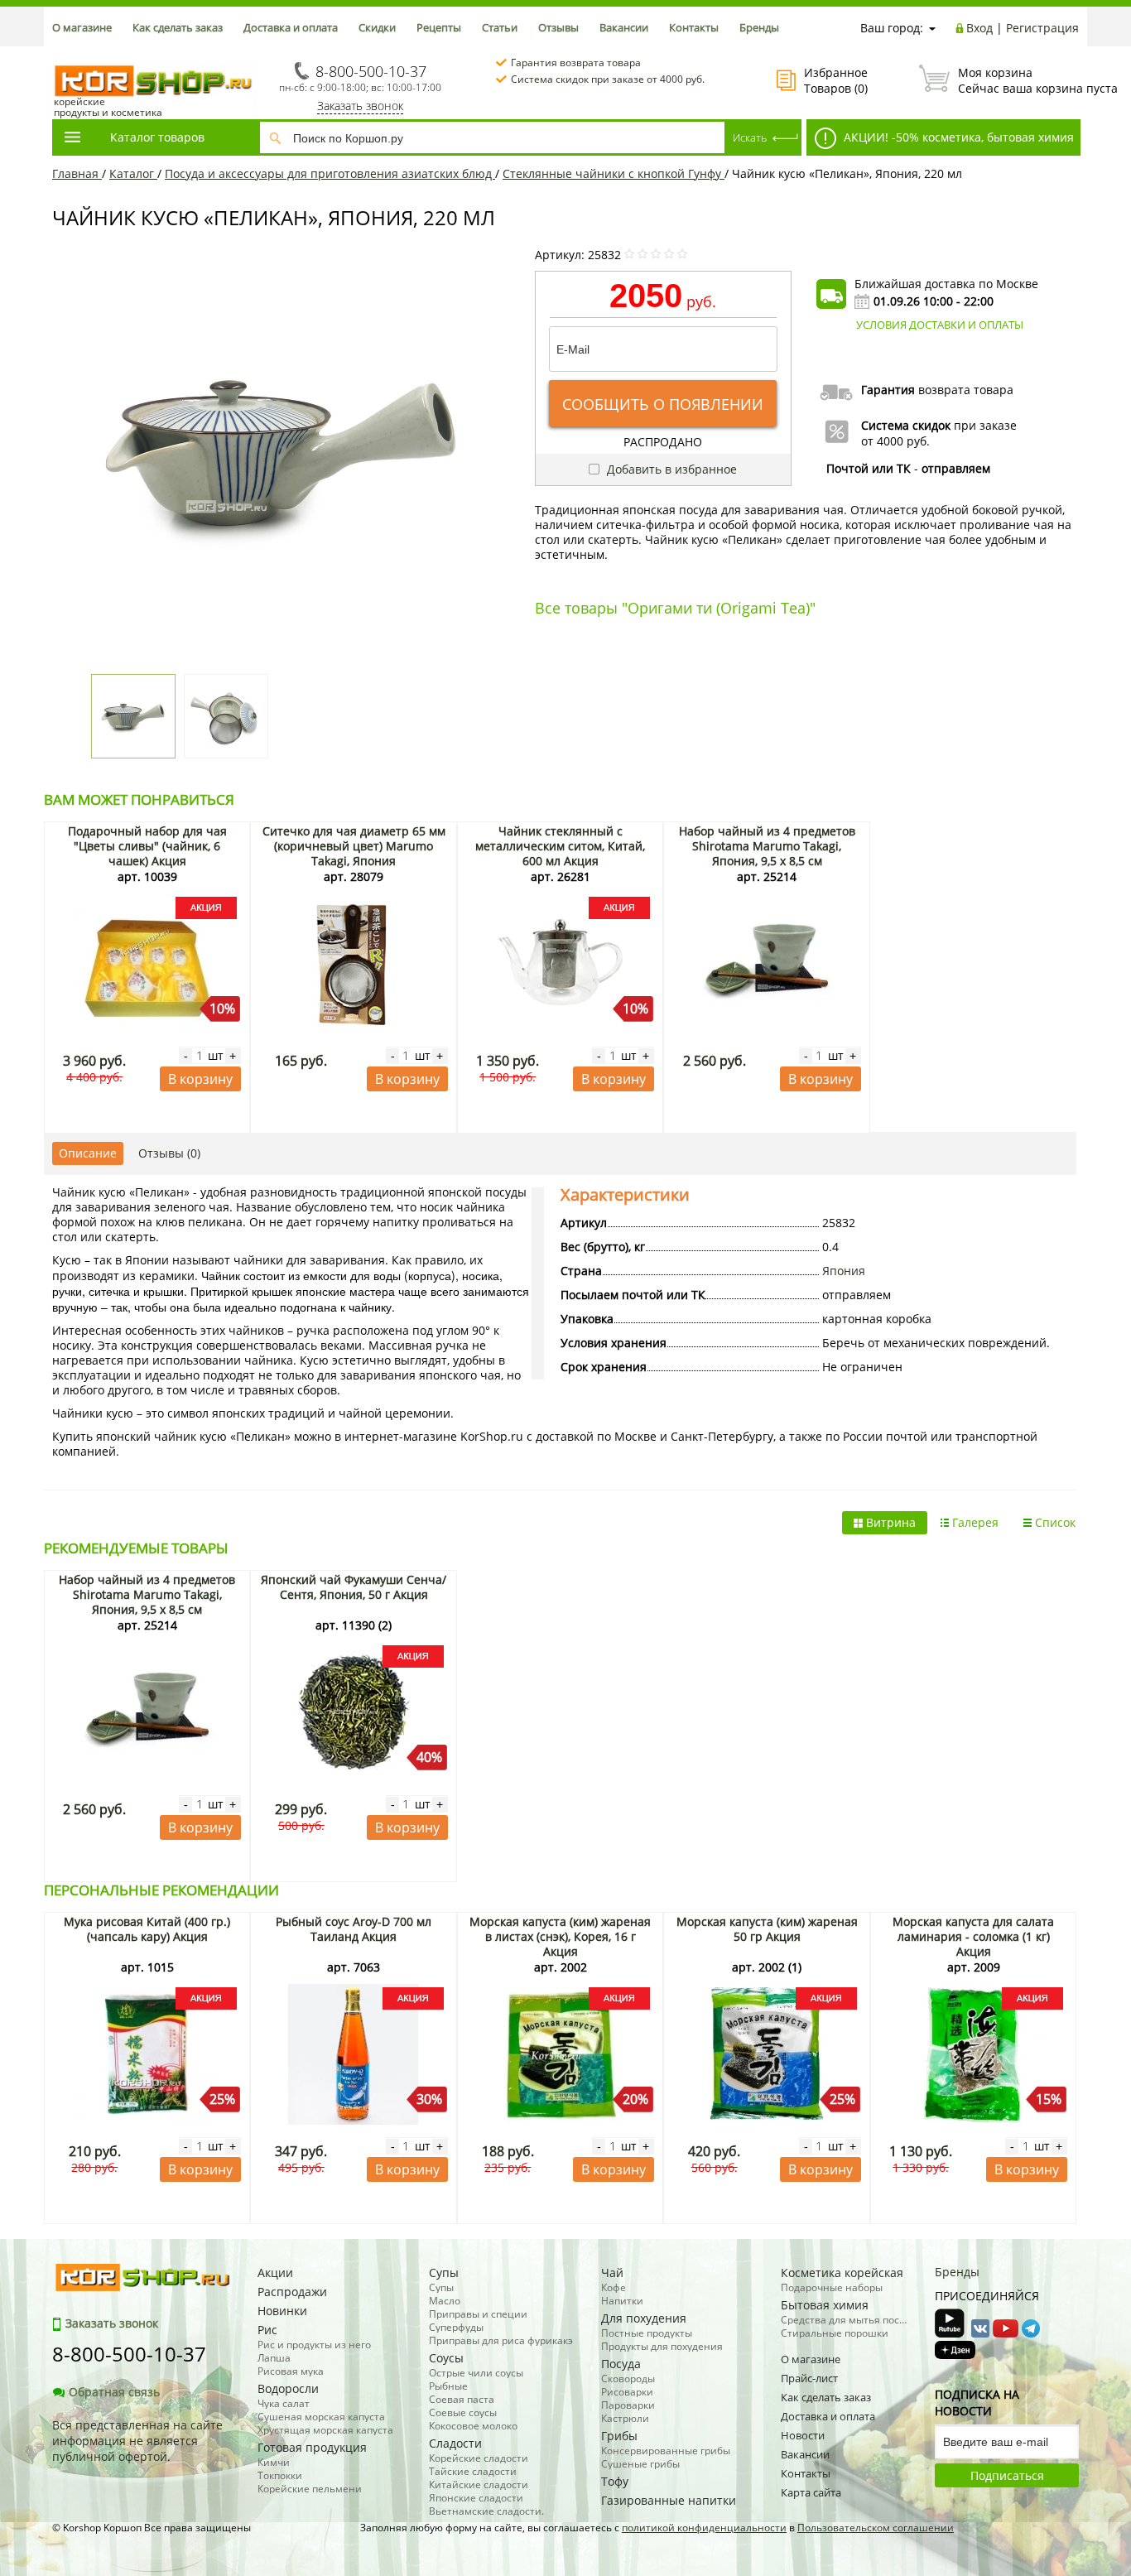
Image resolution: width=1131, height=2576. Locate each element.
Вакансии (624, 27)
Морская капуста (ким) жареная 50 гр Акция (767, 1929)
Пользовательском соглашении (876, 2528)
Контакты (694, 27)
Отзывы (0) (169, 1153)
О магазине (82, 27)
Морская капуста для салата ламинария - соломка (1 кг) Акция (973, 1936)
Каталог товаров (157, 137)
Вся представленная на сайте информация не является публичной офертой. (137, 2441)
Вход (979, 28)
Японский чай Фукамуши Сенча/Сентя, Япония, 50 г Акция (354, 1587)
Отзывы (558, 27)
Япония (844, 1271)
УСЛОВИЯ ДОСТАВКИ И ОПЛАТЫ (940, 325)
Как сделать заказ (178, 27)
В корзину (200, 1079)
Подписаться (1007, 2475)
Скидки (377, 27)
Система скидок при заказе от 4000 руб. (608, 79)
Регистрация (1042, 28)
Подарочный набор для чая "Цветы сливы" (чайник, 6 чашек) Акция (147, 846)
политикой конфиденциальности (704, 2528)
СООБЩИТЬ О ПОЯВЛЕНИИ (663, 404)
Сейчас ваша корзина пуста (1018, 80)
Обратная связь (114, 2392)
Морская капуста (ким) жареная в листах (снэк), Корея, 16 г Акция (560, 1936)
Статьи (500, 27)
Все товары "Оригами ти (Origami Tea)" (675, 608)
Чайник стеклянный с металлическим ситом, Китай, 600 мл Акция (560, 846)
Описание (88, 1153)
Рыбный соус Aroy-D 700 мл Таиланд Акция (354, 1929)
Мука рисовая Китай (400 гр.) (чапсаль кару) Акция (147, 1929)
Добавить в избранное (670, 469)
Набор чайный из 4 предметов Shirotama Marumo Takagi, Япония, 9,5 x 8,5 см (767, 846)
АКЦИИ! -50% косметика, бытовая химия (957, 137)
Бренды (759, 27)
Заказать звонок (360, 106)
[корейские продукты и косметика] (60, 54)
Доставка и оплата (291, 27)
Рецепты (439, 27)
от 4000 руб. (895, 441)
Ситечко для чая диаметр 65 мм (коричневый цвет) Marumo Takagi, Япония (354, 846)
